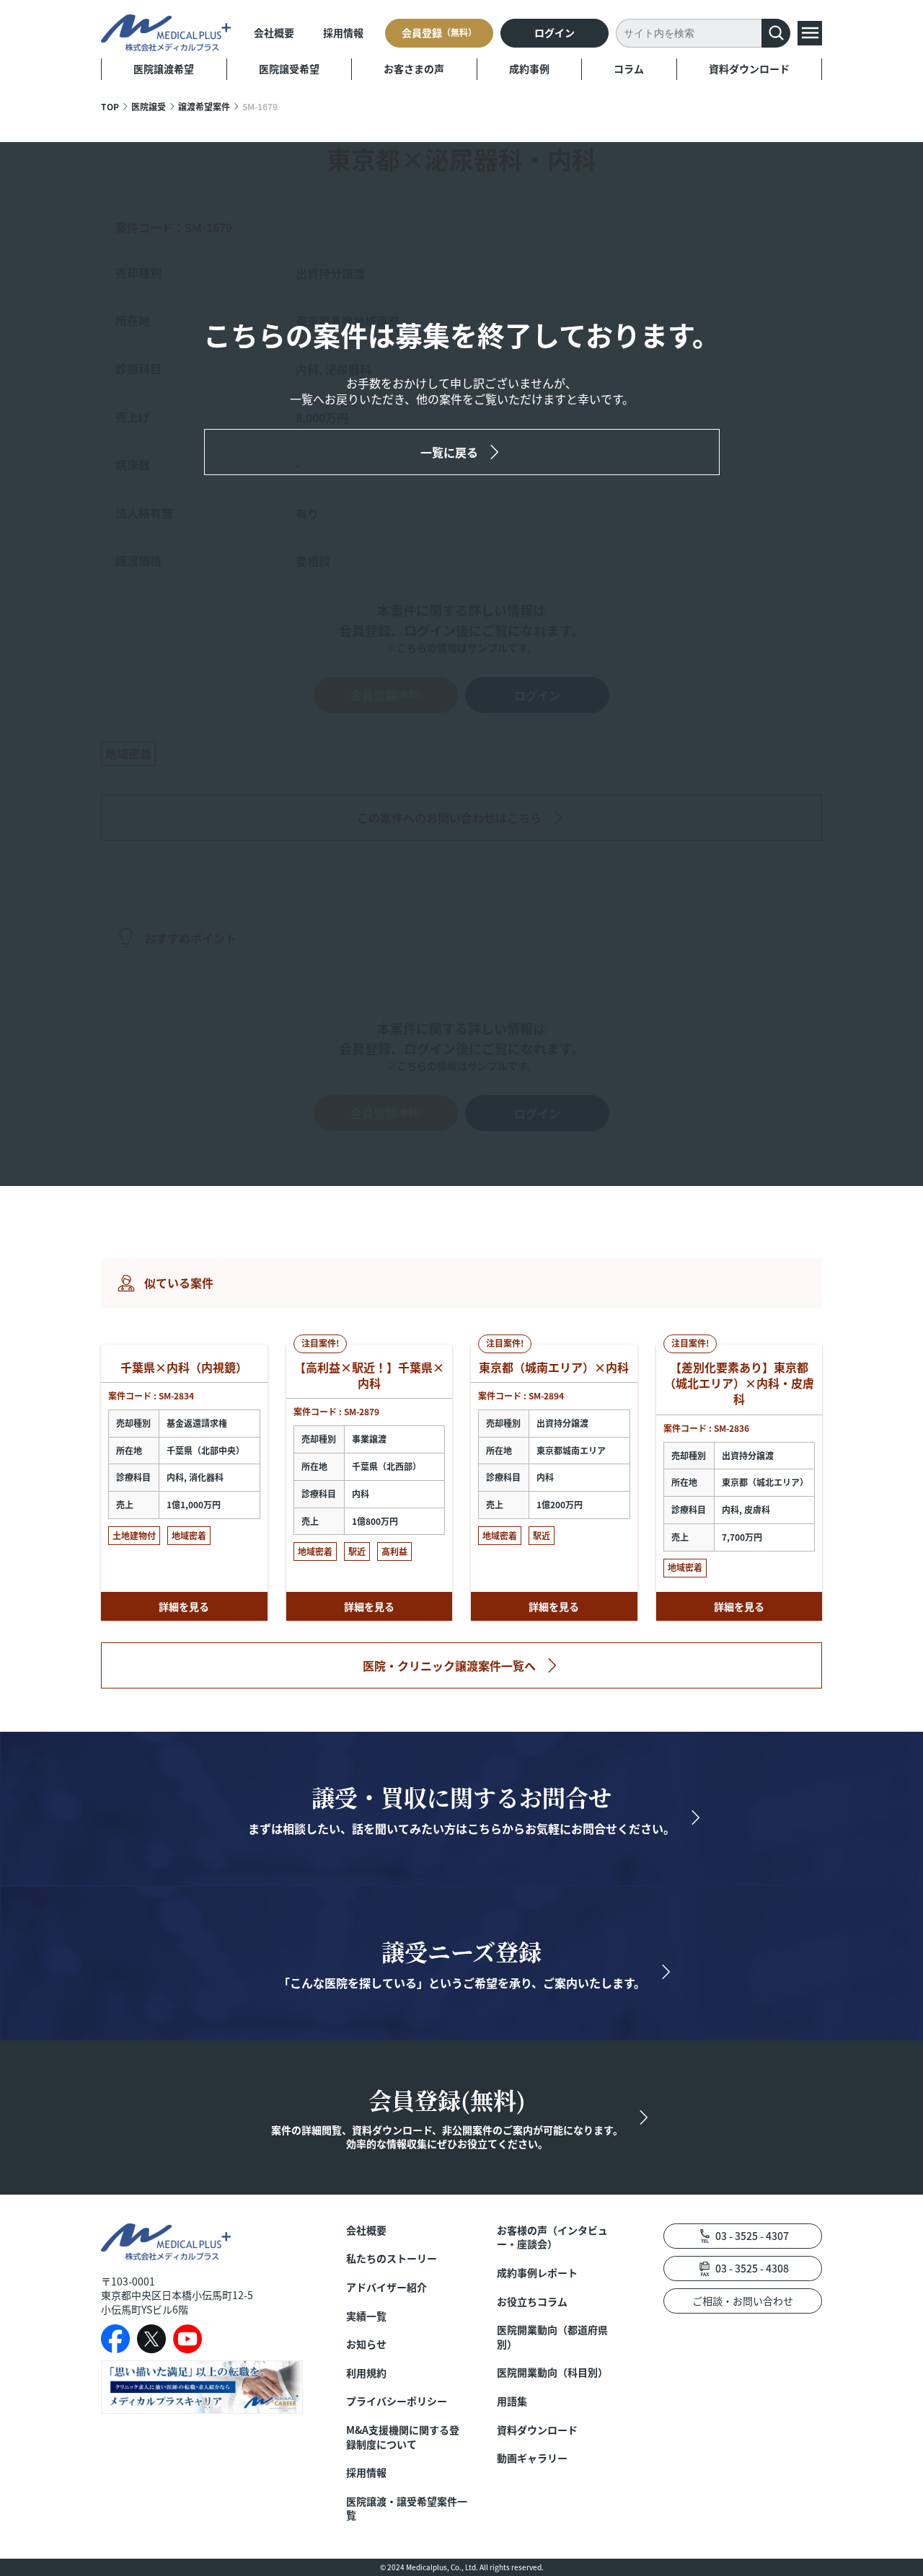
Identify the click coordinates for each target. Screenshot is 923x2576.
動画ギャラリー (532, 2458)
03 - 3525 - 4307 (752, 2236)
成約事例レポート (537, 2273)
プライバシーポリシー (397, 2401)
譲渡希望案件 (204, 106)
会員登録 (439, 32)
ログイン (555, 32)
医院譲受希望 (289, 68)
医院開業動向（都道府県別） (552, 2337)
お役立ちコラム (532, 2302)
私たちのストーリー (392, 2258)
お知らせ (366, 2344)
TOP (110, 106)
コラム (629, 68)
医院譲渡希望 (164, 68)
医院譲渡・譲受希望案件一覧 (407, 2509)
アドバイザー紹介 (387, 2287)
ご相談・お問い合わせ (743, 2301)
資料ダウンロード (749, 68)
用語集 (512, 2401)
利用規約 (366, 2373)
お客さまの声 (414, 68)
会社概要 (274, 32)
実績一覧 (366, 2316)
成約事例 (529, 68)
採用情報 (343, 32)
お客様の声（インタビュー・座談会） (552, 2238)
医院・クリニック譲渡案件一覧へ (449, 1665)
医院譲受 (149, 106)
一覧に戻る (449, 452)
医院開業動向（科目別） (552, 2372)
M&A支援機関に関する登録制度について (403, 2437)
